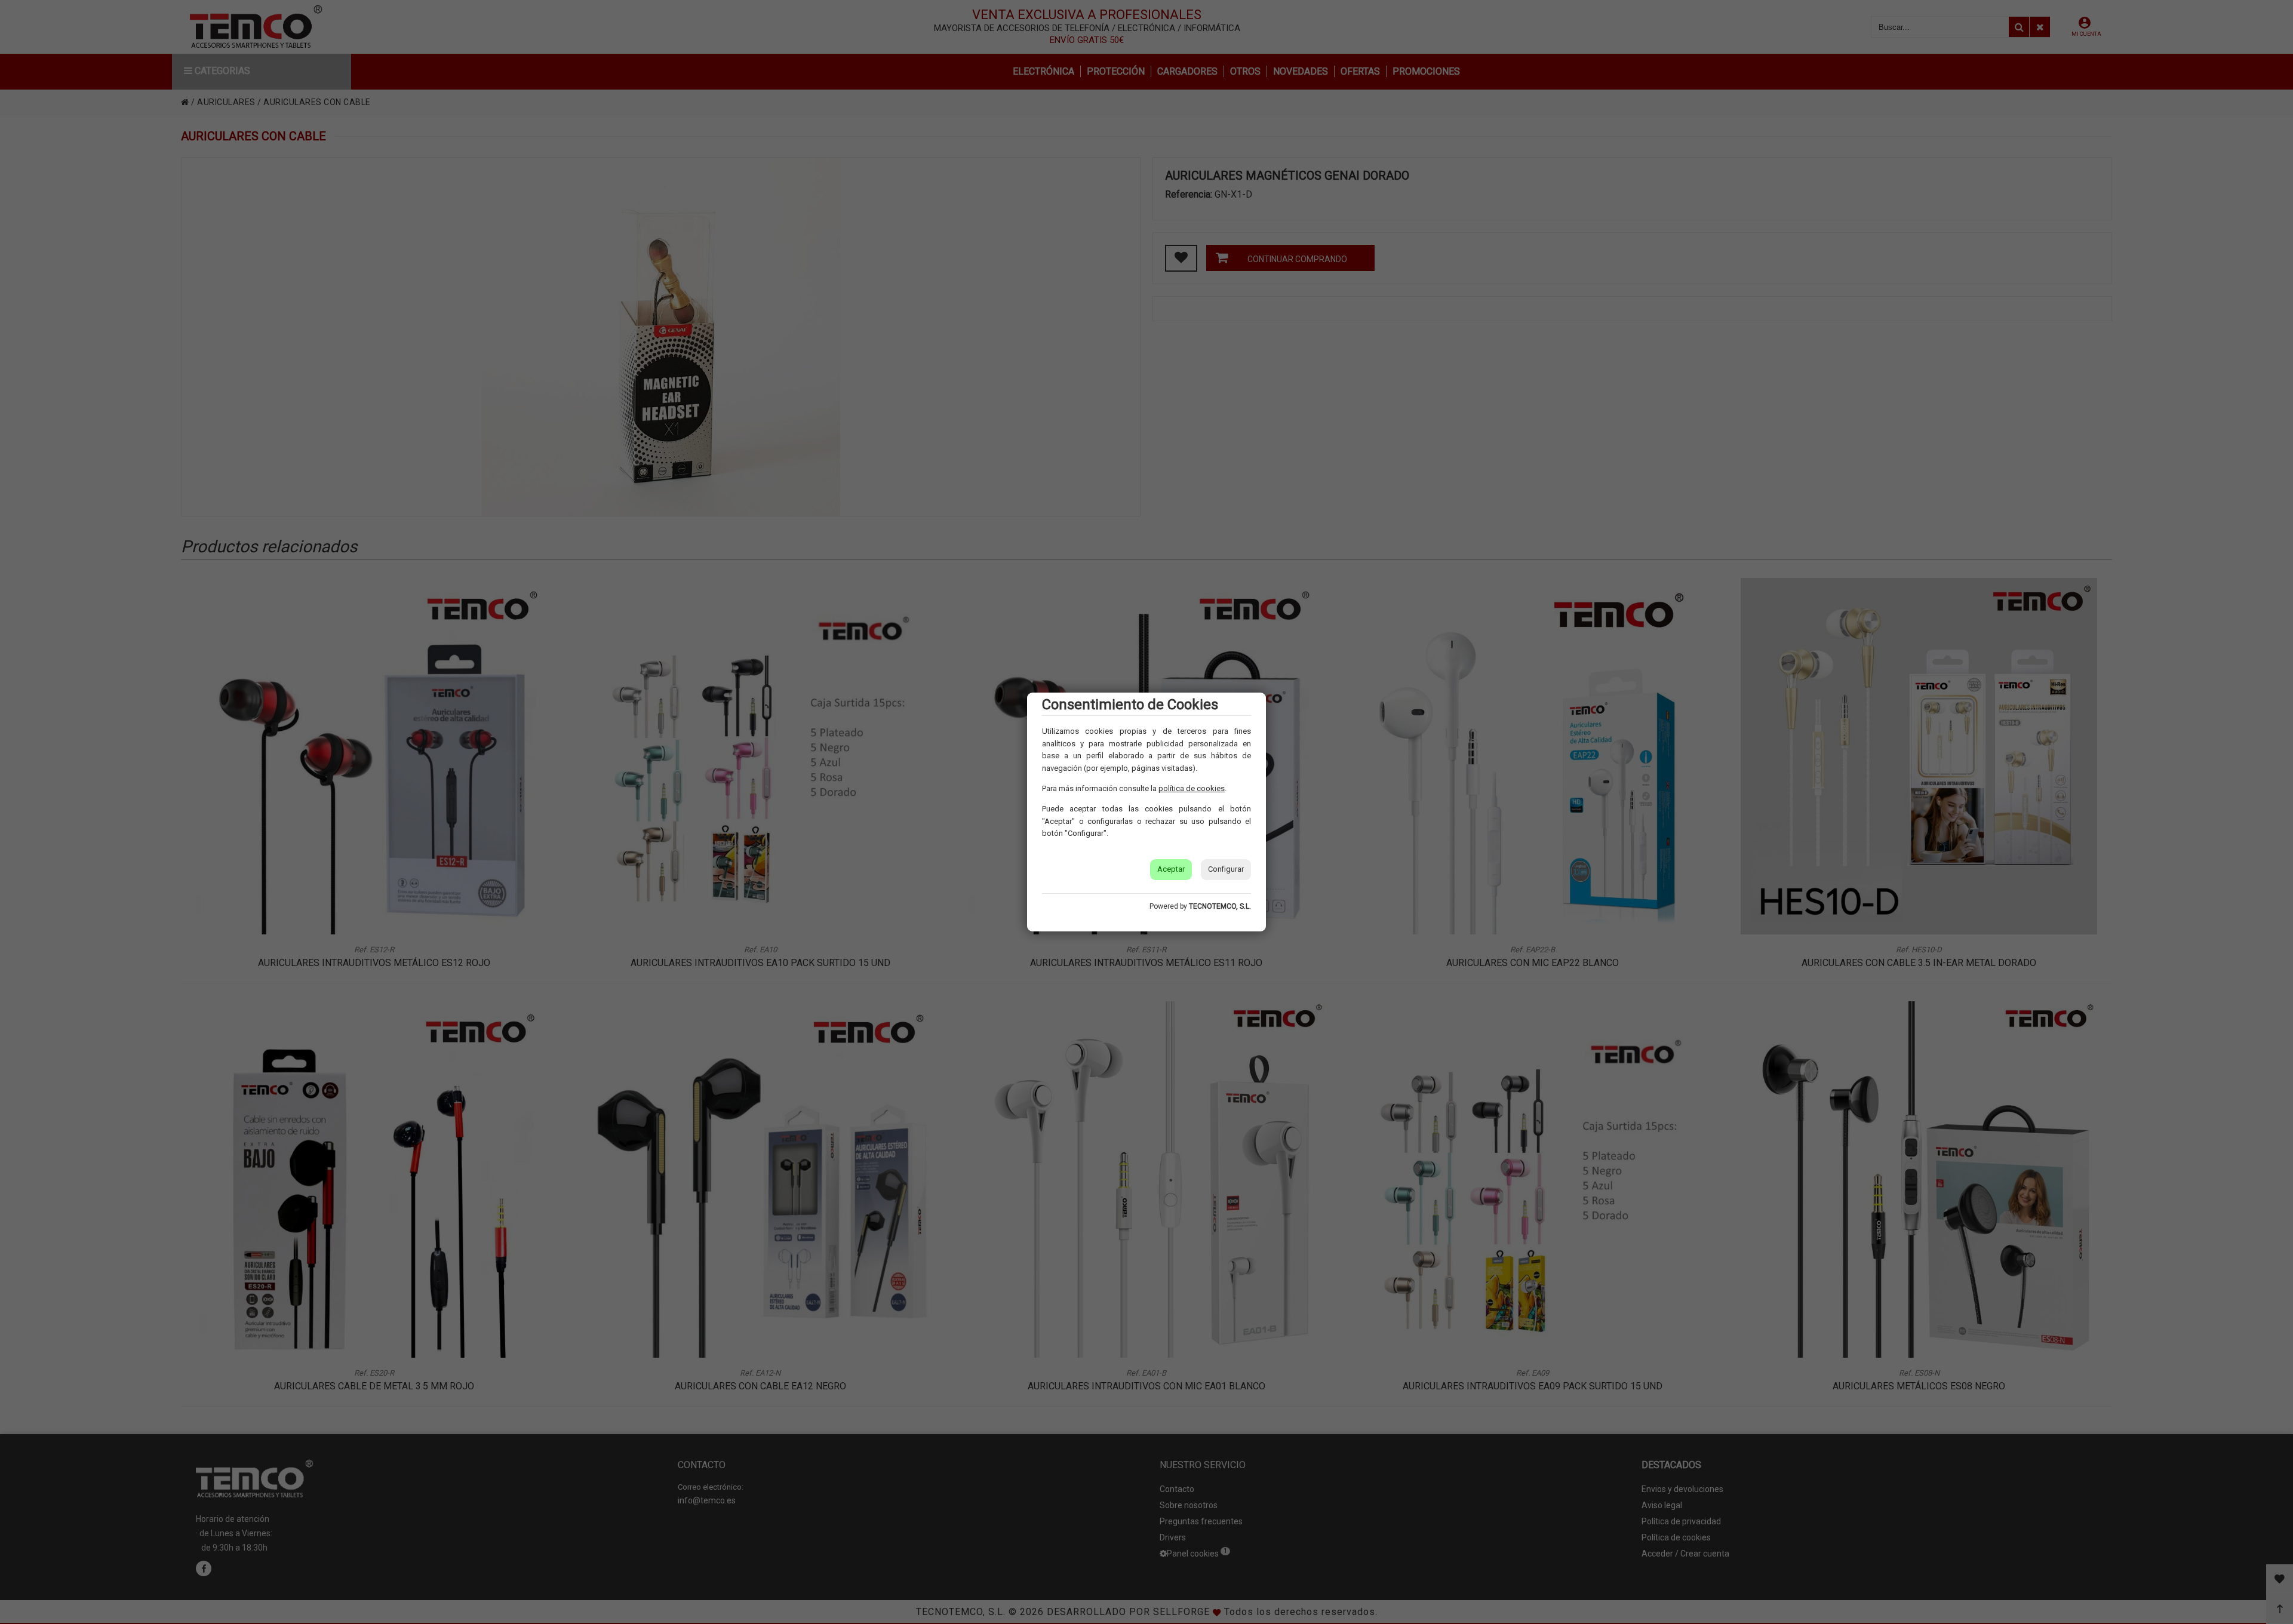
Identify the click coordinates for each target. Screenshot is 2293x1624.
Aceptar (1171, 869)
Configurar (1226, 869)
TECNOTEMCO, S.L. (1220, 906)
